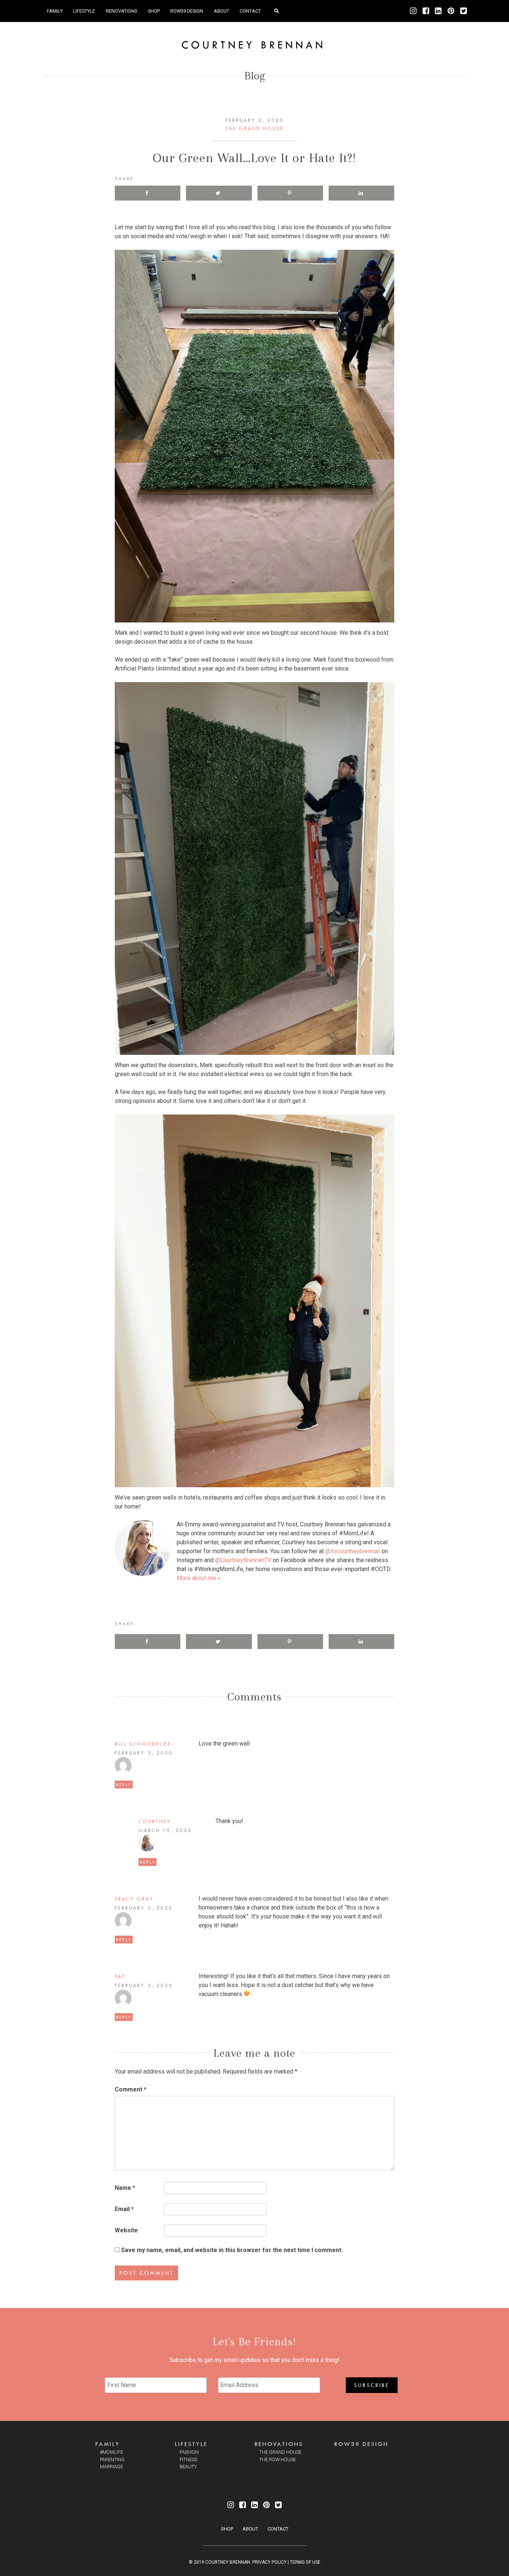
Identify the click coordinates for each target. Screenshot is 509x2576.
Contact (250, 11)
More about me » (199, 1578)
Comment (131, 2089)
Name (125, 2188)
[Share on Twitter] (219, 193)
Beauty (188, 2467)
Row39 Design (187, 11)
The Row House (278, 2460)
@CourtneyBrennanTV (243, 1560)
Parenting (112, 2460)
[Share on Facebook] (148, 193)
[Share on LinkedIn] (361, 193)
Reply (124, 1784)
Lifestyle (84, 11)
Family (55, 11)
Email (124, 2209)
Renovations (121, 11)
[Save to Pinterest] (290, 193)
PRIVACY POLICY (269, 2562)
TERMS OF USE (305, 2562)
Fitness (188, 2460)
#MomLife (111, 2452)
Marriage (111, 2467)
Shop (154, 11)
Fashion (189, 2452)
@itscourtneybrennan (353, 1551)
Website (126, 2230)
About (222, 11)
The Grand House (255, 128)
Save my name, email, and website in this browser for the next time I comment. (232, 2250)
